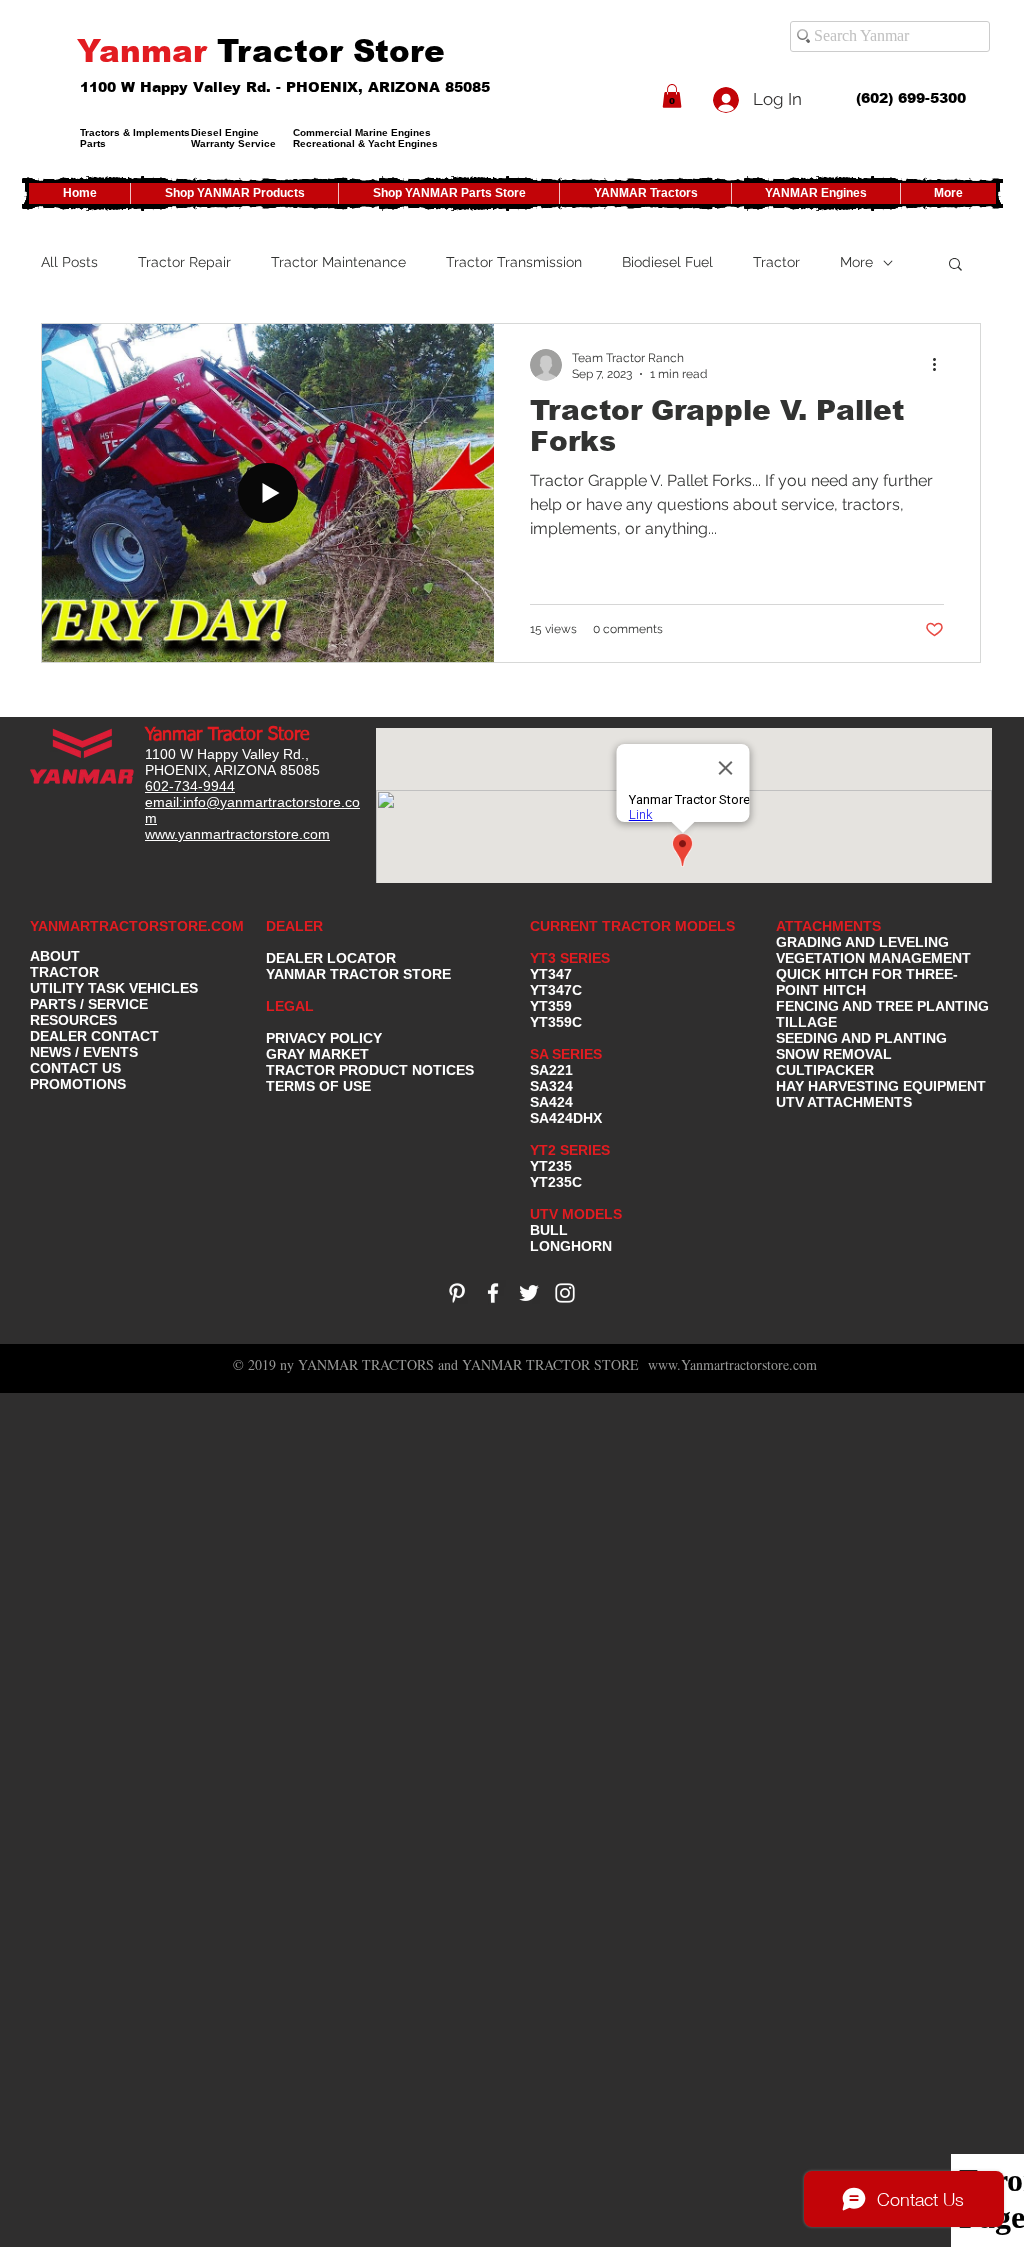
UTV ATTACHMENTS (844, 1102)
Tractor (776, 262)
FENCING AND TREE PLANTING (882, 1006)
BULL (549, 1230)
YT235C (556, 1182)
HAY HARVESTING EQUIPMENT (881, 1086)
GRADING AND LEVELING (862, 942)
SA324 (551, 1086)
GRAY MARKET (317, 1054)
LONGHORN (571, 1246)
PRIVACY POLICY (324, 1038)
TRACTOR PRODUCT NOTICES (370, 1070)
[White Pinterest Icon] (457, 1293)
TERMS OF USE (318, 1086)
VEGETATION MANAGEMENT (873, 958)
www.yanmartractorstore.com (237, 834)
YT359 (551, 1006)
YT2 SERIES (570, 1150)
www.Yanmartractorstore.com (732, 1364)
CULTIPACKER (825, 1070)
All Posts (69, 262)
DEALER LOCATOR (331, 958)
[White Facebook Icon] (493, 1293)
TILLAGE (806, 1022)
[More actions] (941, 365)
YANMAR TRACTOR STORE (358, 974)
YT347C (556, 990)
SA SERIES (566, 1054)
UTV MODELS (576, 1214)
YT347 (551, 974)
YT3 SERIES (570, 958)
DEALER (294, 926)
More (856, 262)
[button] (672, 96)
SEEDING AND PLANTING (861, 1038)
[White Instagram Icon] (565, 1293)
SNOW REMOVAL (834, 1054)
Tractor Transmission (514, 262)
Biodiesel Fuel (667, 262)
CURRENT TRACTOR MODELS (634, 926)
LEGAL (290, 1006)
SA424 (551, 1102)
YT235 (551, 1166)
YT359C (556, 1022)
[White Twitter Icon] (529, 1293)
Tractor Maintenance (338, 262)
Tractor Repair (184, 262)
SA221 (551, 1070)
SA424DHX (566, 1118)
